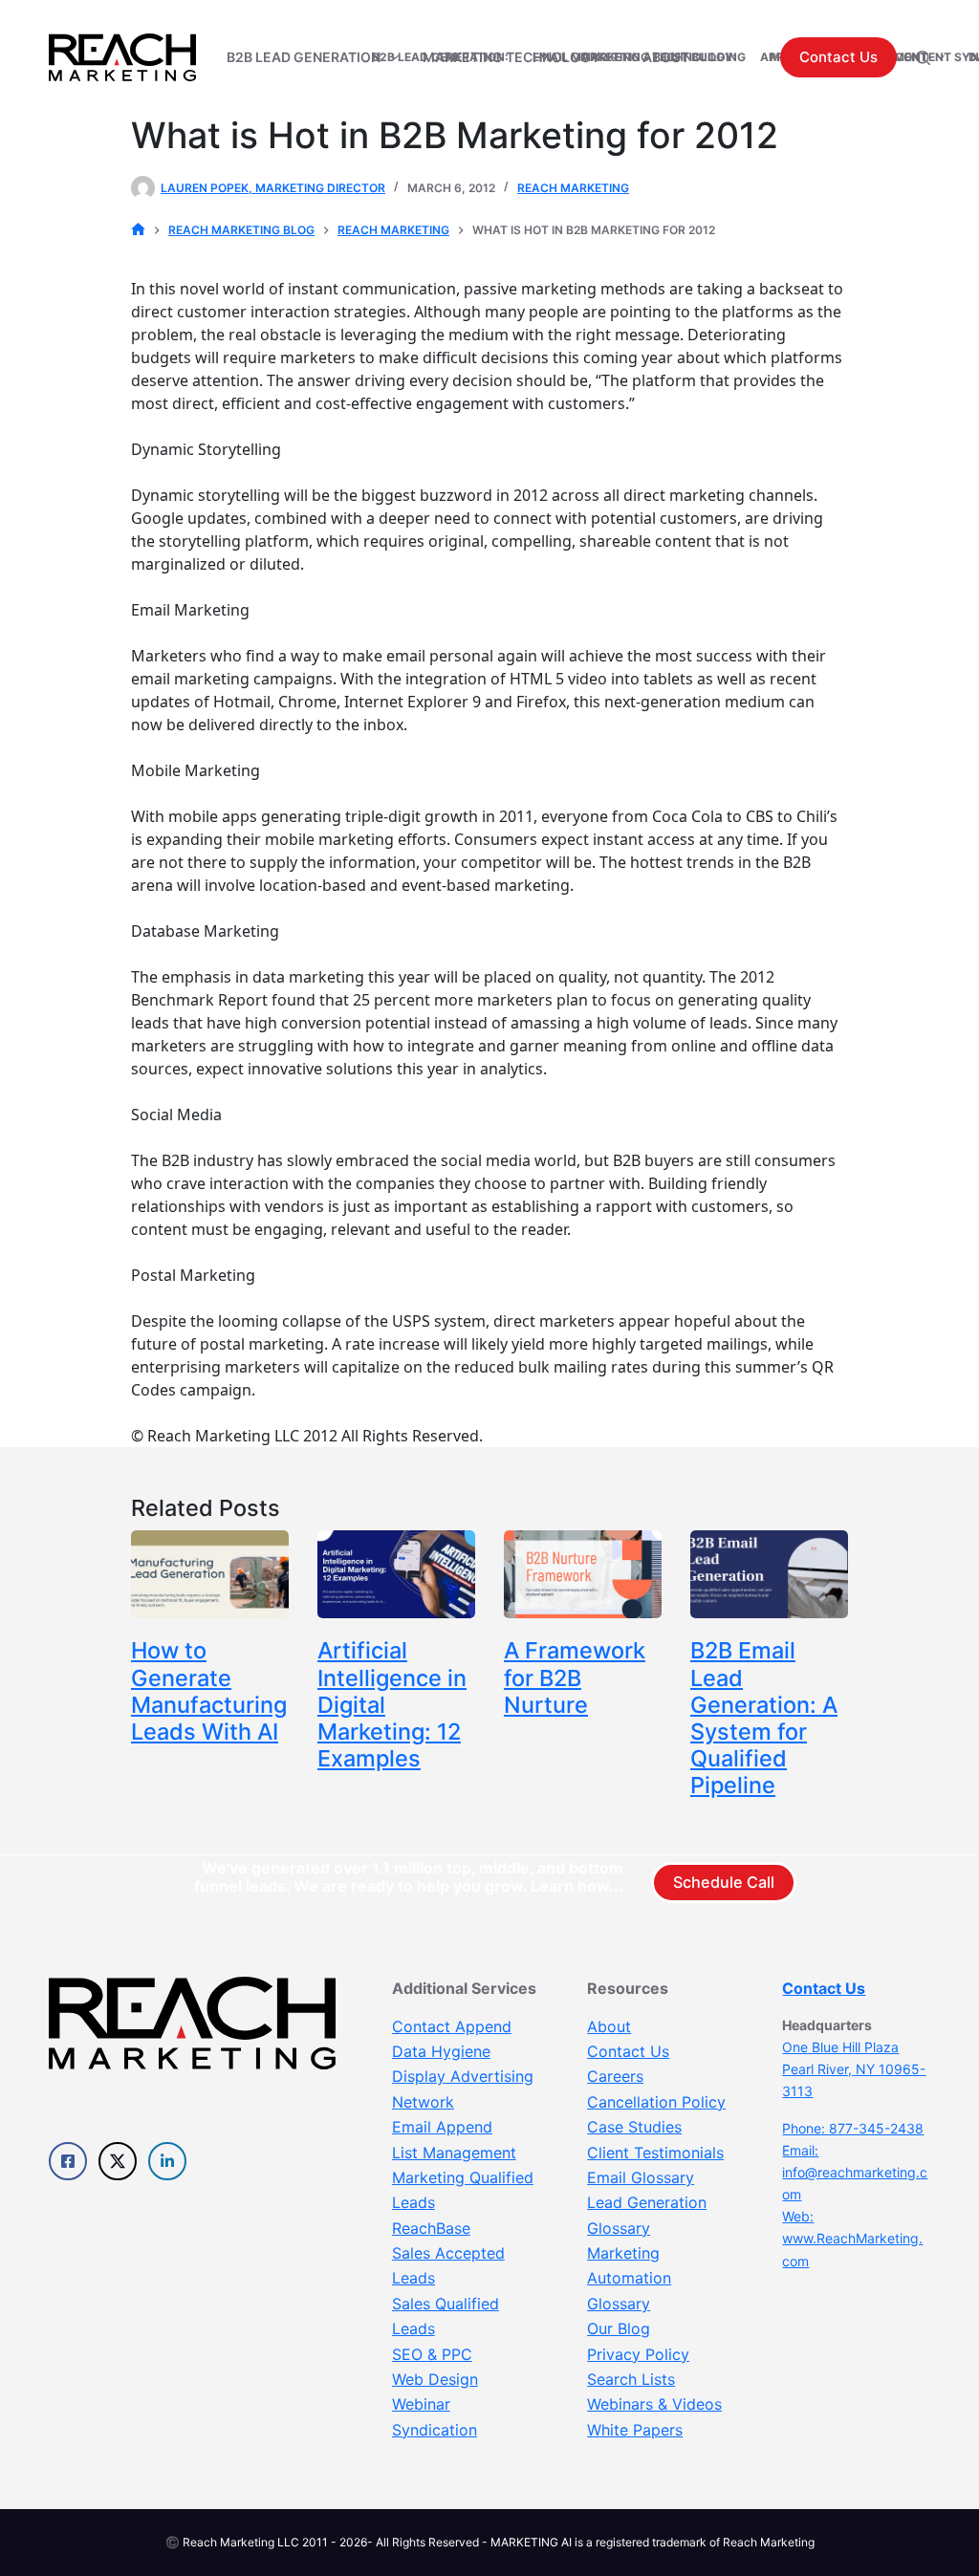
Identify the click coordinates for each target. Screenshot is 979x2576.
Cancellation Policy (656, 2102)
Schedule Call (724, 1882)
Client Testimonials (655, 2153)
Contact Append (452, 2026)
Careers (615, 2076)
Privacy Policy (638, 2354)
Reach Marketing (573, 188)
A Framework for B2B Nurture (575, 1677)
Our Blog (619, 2328)
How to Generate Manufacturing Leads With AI (209, 1690)
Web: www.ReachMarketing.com (852, 2238)
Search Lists (631, 2379)
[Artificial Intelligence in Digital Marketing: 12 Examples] (396, 1575)
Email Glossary (641, 2177)
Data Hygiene (441, 2051)
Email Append (442, 2127)
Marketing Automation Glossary (629, 2278)
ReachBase (431, 2228)
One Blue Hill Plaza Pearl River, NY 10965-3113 (854, 2069)
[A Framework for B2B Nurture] (583, 1575)
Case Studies (634, 2127)
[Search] (923, 58)
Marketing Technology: (658, 57)
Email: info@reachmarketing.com (855, 2172)
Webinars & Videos (654, 2404)
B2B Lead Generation (304, 57)
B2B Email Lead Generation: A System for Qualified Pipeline (764, 1718)
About (609, 2026)
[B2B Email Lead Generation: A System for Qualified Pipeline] (769, 1575)
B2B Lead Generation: (440, 57)
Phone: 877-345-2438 (853, 2128)
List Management (454, 2153)
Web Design (435, 2379)
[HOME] (138, 230)
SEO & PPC (432, 2354)
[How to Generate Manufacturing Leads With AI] (210, 1575)
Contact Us (838, 57)
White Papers (635, 2430)
